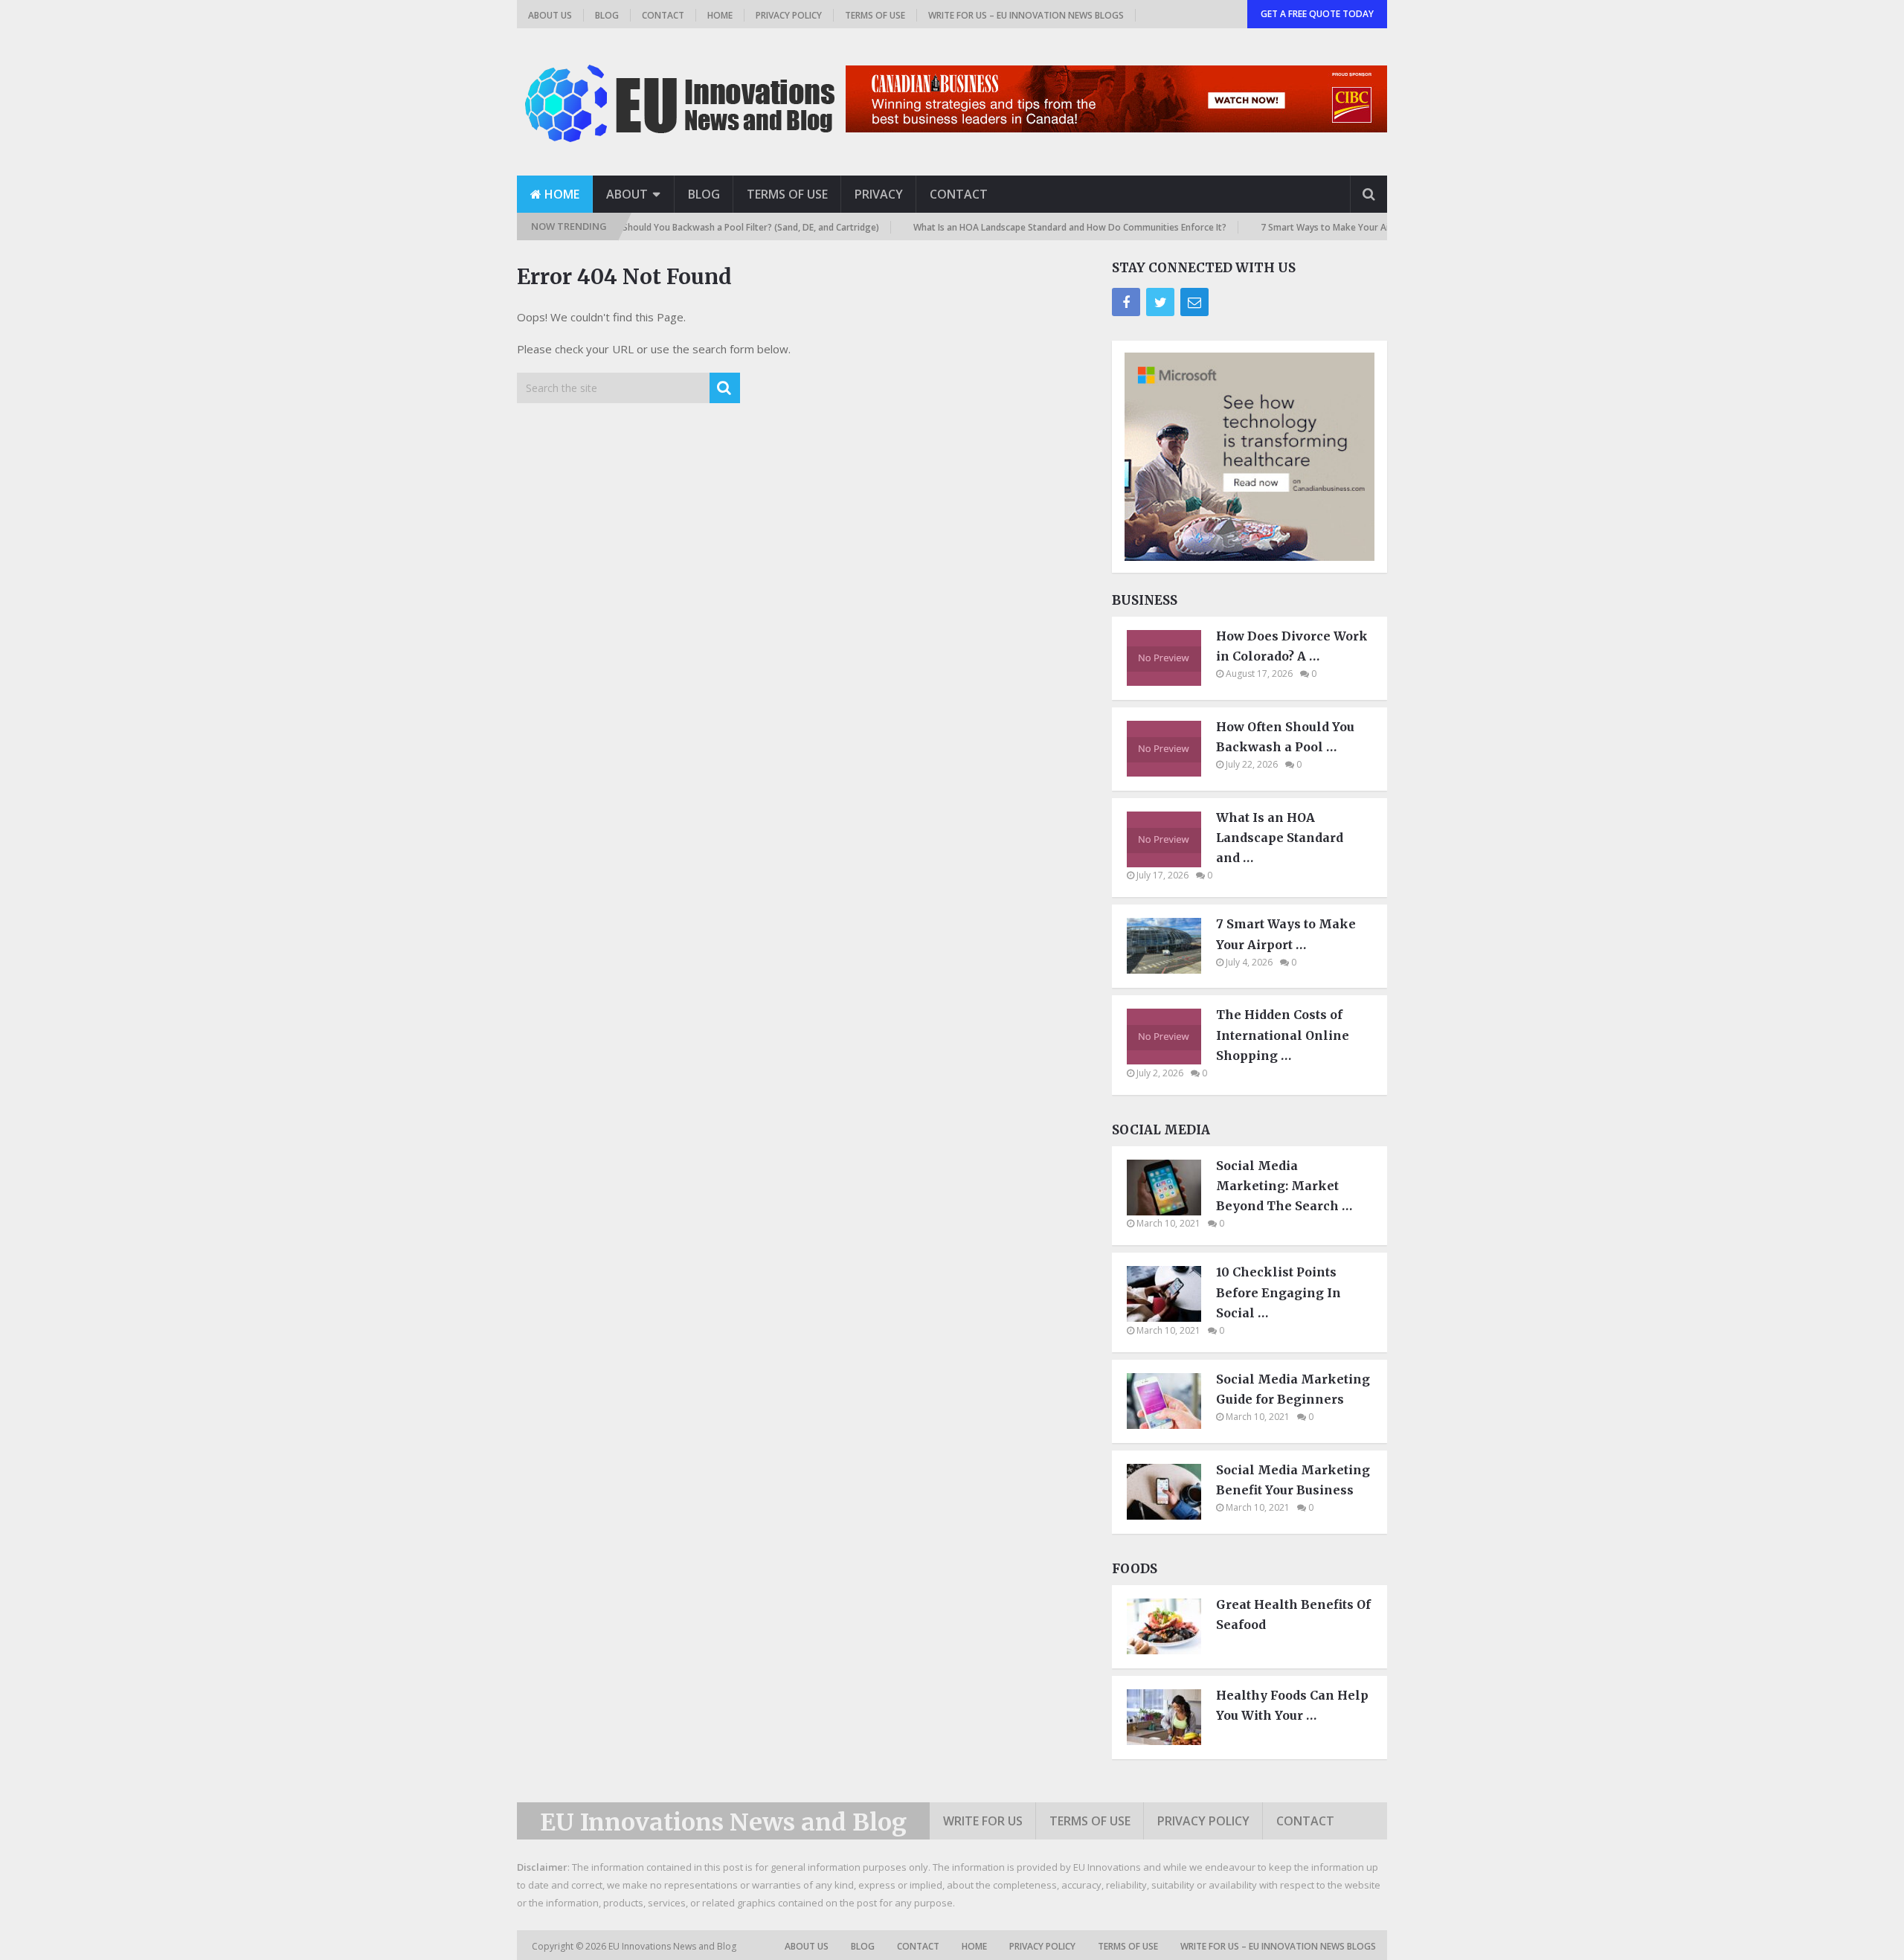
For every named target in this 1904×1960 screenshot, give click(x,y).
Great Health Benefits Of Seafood (1293, 1614)
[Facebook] (1126, 302)
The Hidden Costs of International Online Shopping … (1283, 1035)
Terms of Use (875, 15)
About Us (550, 15)
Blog (607, 15)
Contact (663, 15)
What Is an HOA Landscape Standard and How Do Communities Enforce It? (1001, 227)
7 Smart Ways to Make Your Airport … (1286, 934)
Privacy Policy (789, 15)
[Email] (1194, 302)
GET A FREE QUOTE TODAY (1317, 14)
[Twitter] (1160, 302)
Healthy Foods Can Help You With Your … (1292, 1705)
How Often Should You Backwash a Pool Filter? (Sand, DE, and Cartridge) (657, 227)
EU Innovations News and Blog (723, 1822)
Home (720, 15)
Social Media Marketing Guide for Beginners (1293, 1389)
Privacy (879, 194)
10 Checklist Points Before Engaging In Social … (1279, 1292)
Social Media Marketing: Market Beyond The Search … (1284, 1186)
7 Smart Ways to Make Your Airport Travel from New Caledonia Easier (1339, 227)
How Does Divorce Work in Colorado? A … (1292, 646)
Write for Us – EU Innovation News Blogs (1026, 15)
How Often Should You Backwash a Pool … (1285, 737)
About (627, 194)
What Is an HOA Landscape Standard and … (1280, 838)
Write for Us (983, 1821)
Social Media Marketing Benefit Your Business (1293, 1480)
